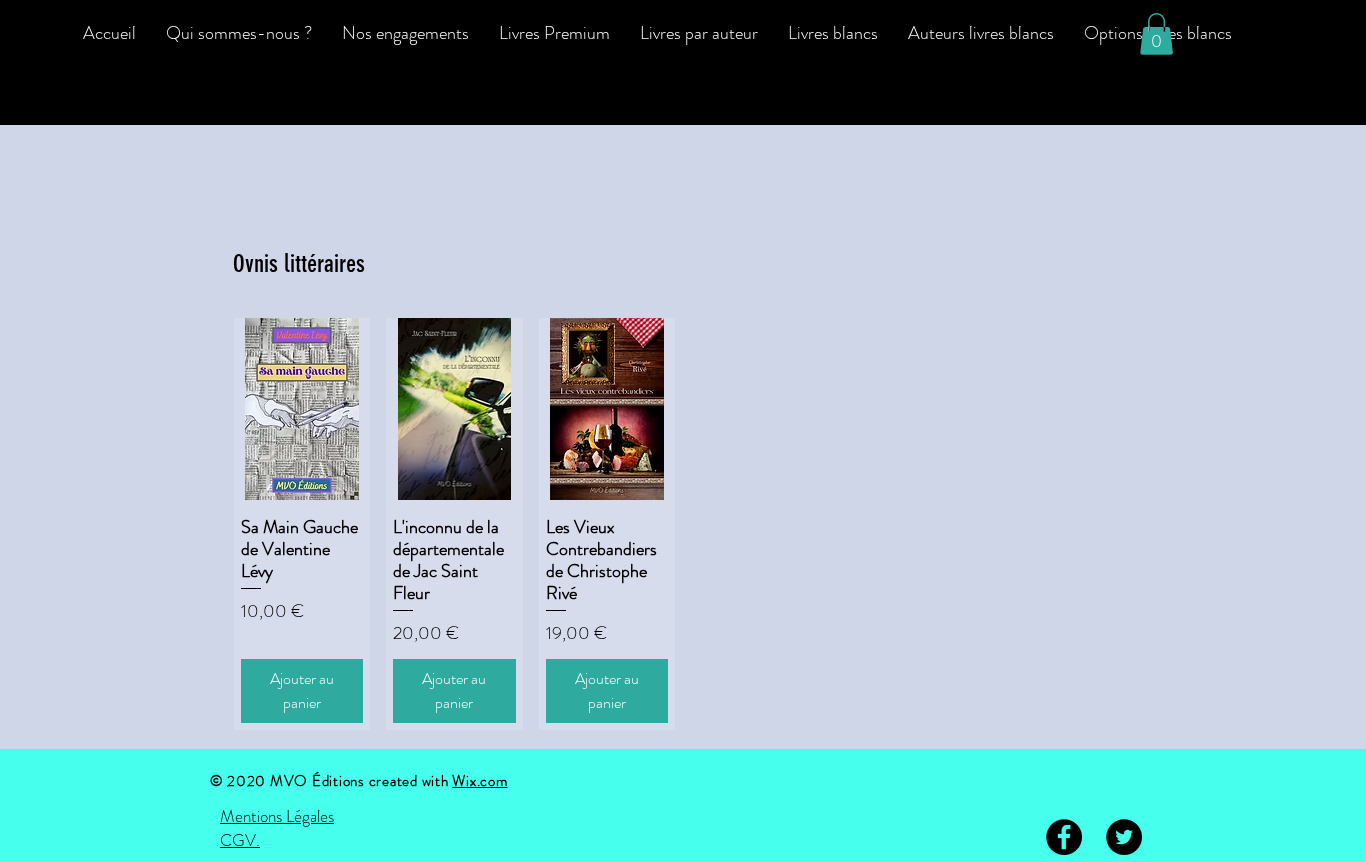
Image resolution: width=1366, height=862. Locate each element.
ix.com (487, 781)
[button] (1156, 34)
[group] (683, 524)
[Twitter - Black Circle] (1124, 837)
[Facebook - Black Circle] (1064, 837)
